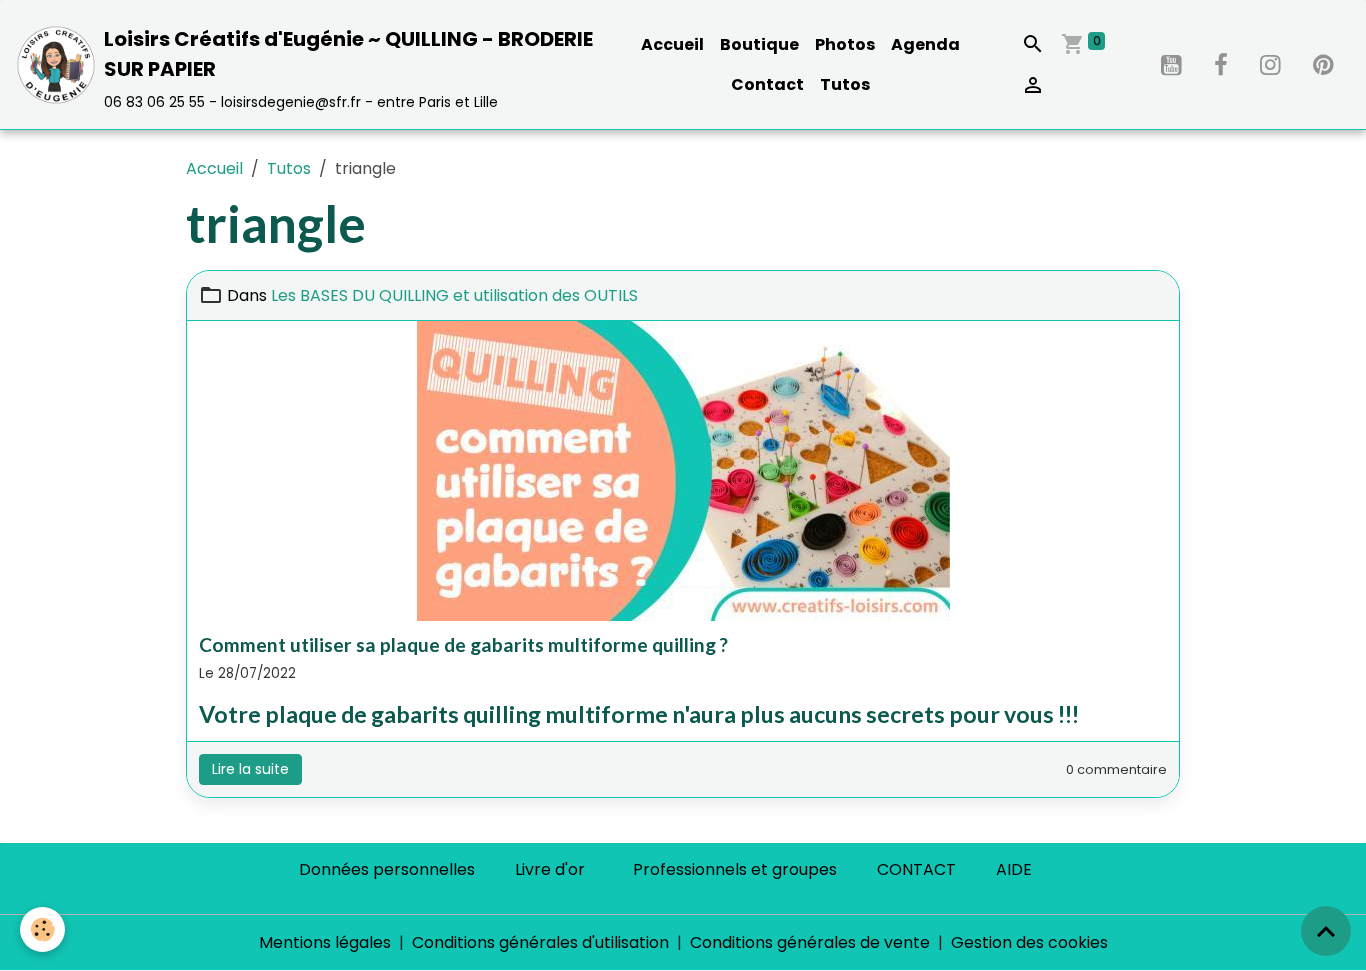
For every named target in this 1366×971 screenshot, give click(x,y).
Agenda (925, 44)
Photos (845, 44)
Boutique (759, 44)
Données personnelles (387, 869)
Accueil (672, 44)
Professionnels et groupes (735, 869)
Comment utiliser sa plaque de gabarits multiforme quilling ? (463, 644)
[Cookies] (42, 929)
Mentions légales (325, 942)
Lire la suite (250, 769)
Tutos (845, 84)
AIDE (1014, 869)
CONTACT (916, 869)
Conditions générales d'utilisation (540, 942)
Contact (767, 84)
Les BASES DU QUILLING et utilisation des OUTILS (454, 295)
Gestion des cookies (1029, 942)
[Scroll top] (1326, 931)
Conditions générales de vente (810, 942)
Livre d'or (550, 869)
